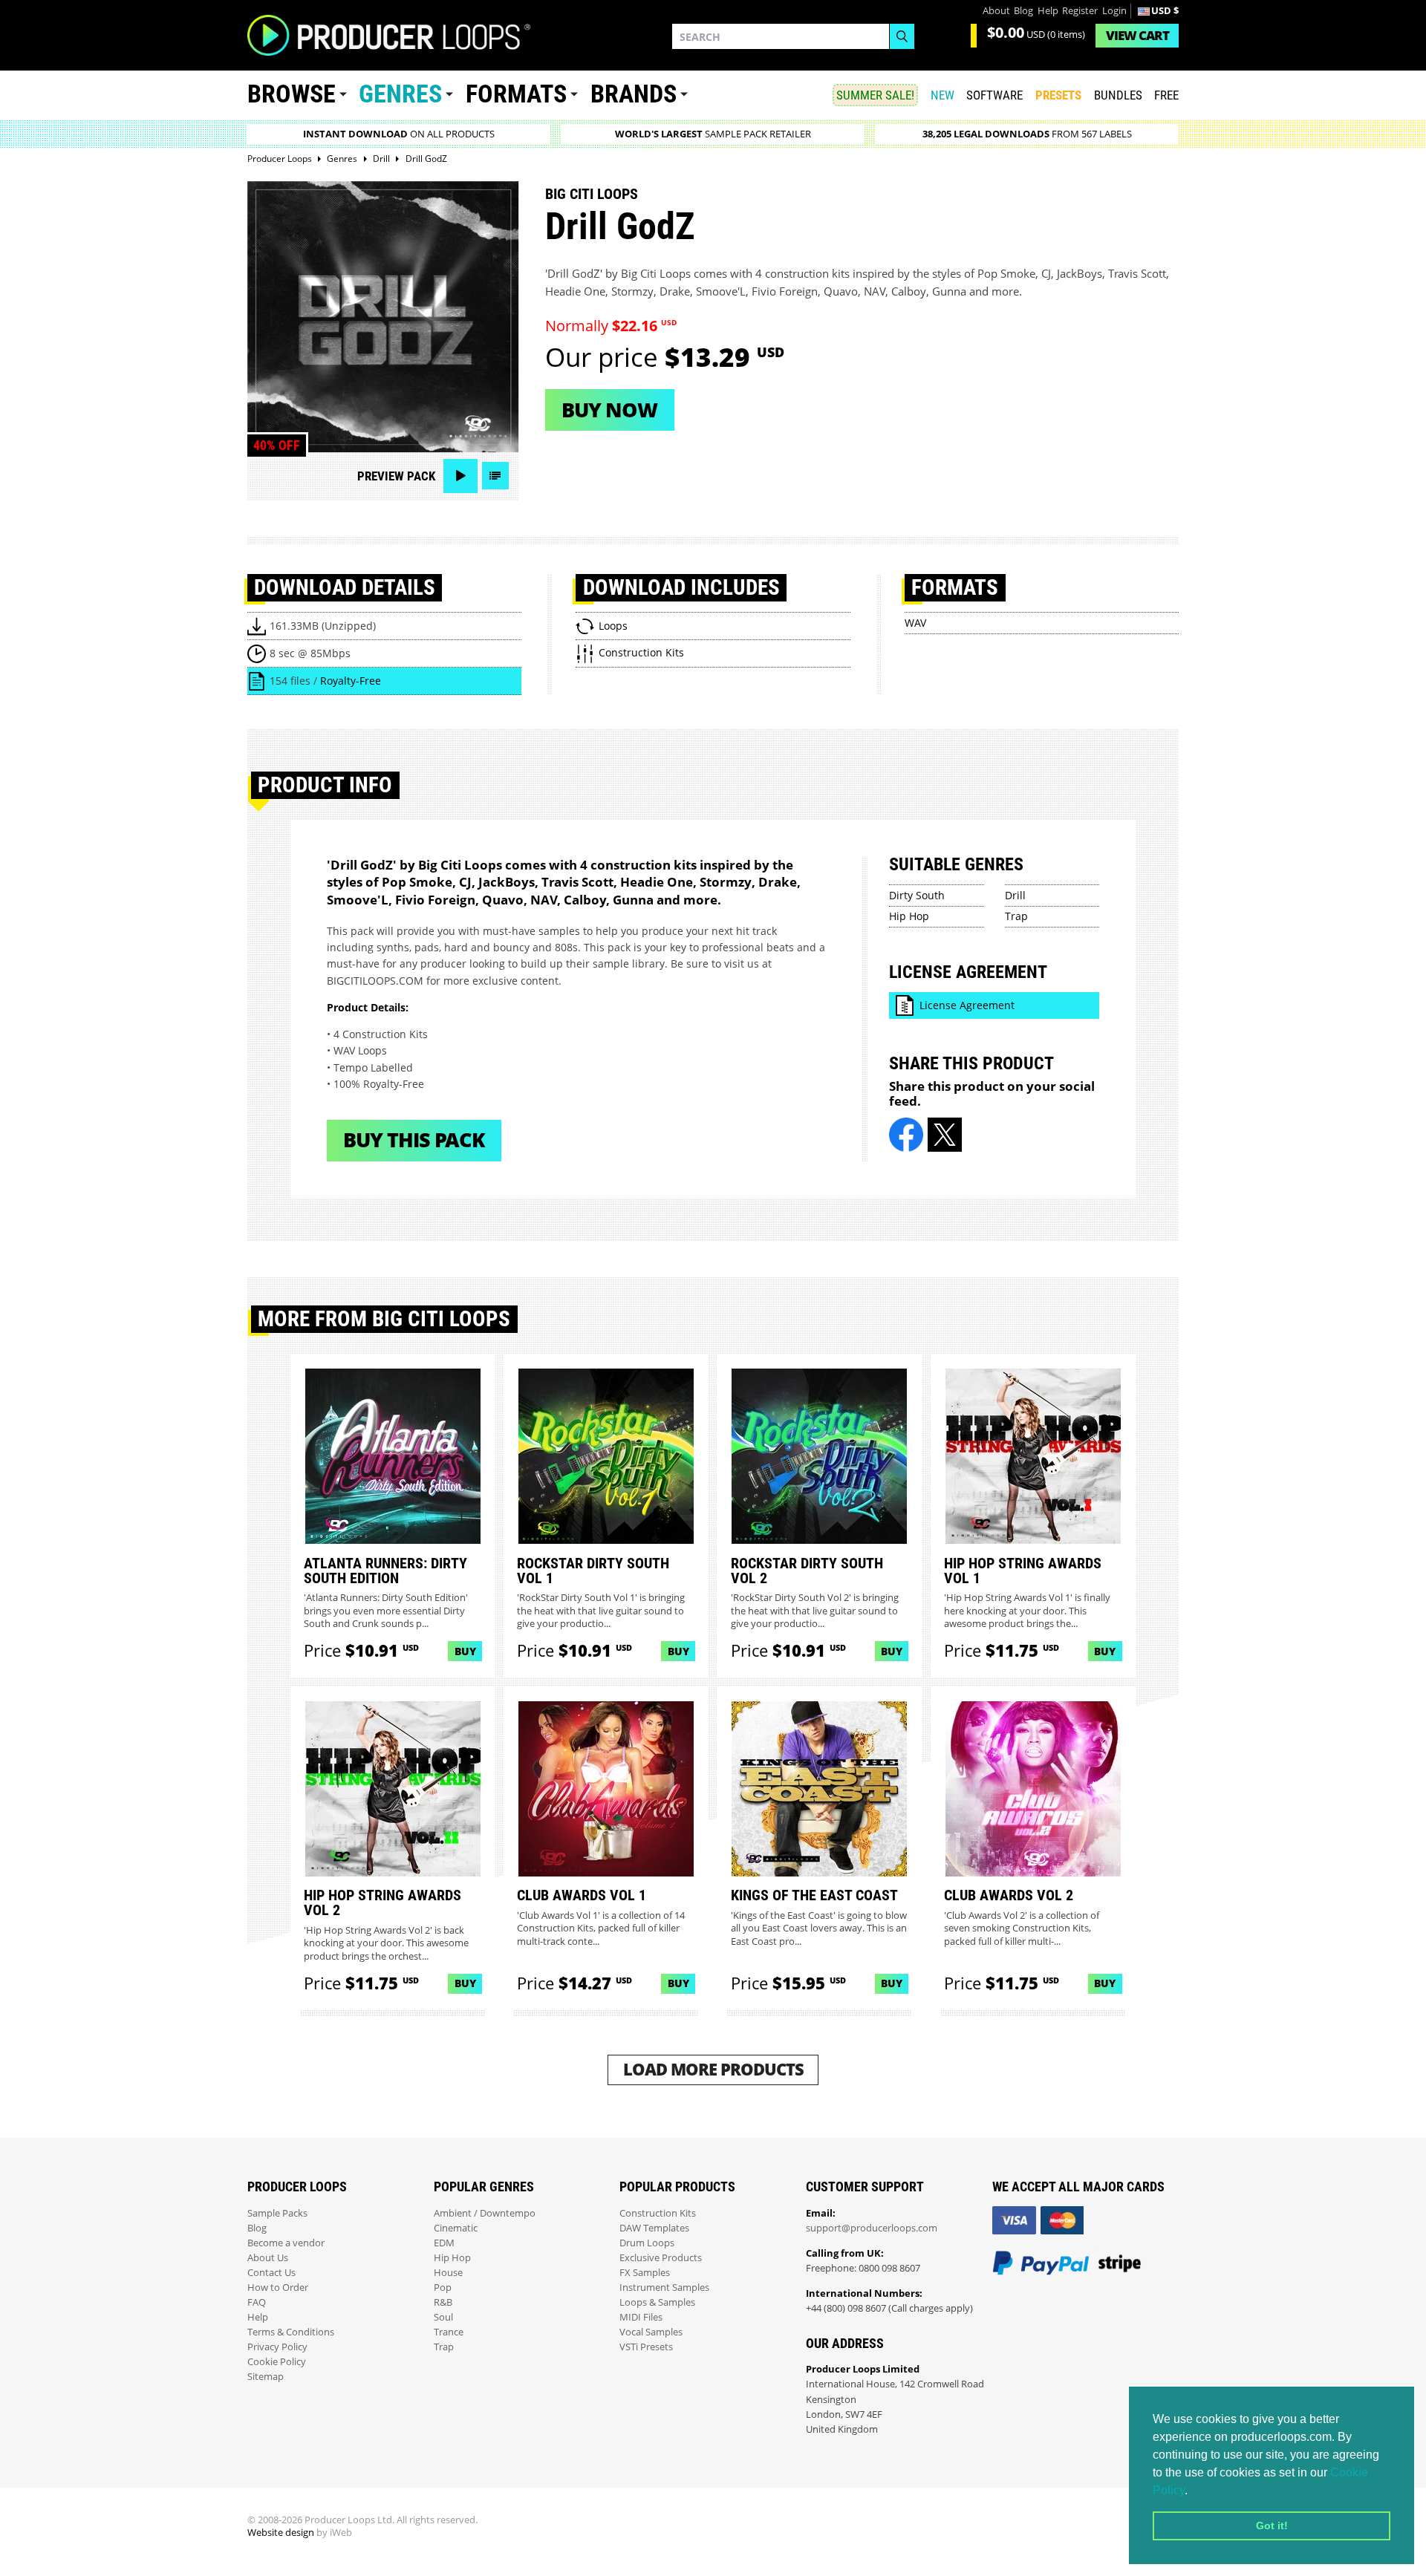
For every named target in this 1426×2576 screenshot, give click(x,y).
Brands (634, 94)
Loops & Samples (657, 2302)
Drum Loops (647, 2243)
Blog (1023, 11)
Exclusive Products (661, 2258)
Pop (443, 2288)
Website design (281, 2533)
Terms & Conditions (291, 2332)
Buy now (609, 410)
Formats (516, 94)
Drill (1015, 895)
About (996, 11)
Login (1114, 11)
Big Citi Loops (592, 194)
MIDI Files (641, 2317)
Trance (449, 2332)
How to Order (278, 2288)
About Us (268, 2258)
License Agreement (967, 1005)
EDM (444, 2243)
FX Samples (645, 2273)
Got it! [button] (1272, 2526)
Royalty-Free (351, 681)
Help (1048, 11)
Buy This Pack (414, 1139)
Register (1080, 11)
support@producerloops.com (872, 2228)
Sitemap (266, 2377)
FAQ (257, 2302)
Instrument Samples (664, 2288)
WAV (915, 623)
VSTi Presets (646, 2347)
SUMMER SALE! (875, 95)
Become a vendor (286, 2243)
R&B (443, 2302)
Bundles (1118, 95)
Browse (292, 94)
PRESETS (1058, 95)
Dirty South (917, 895)
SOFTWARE (994, 95)
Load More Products (713, 2069)
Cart (1137, 35)
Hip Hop (909, 916)
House (448, 2273)
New (942, 95)
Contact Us (271, 2273)
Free (1166, 95)
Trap (1016, 916)
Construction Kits (658, 2213)
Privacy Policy (277, 2347)
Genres (400, 94)
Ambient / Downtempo (485, 2213)
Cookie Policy (277, 2362)
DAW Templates (654, 2228)
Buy (465, 1651)
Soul (443, 2317)
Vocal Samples (651, 2332)
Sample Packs (277, 2213)
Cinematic (456, 2228)
